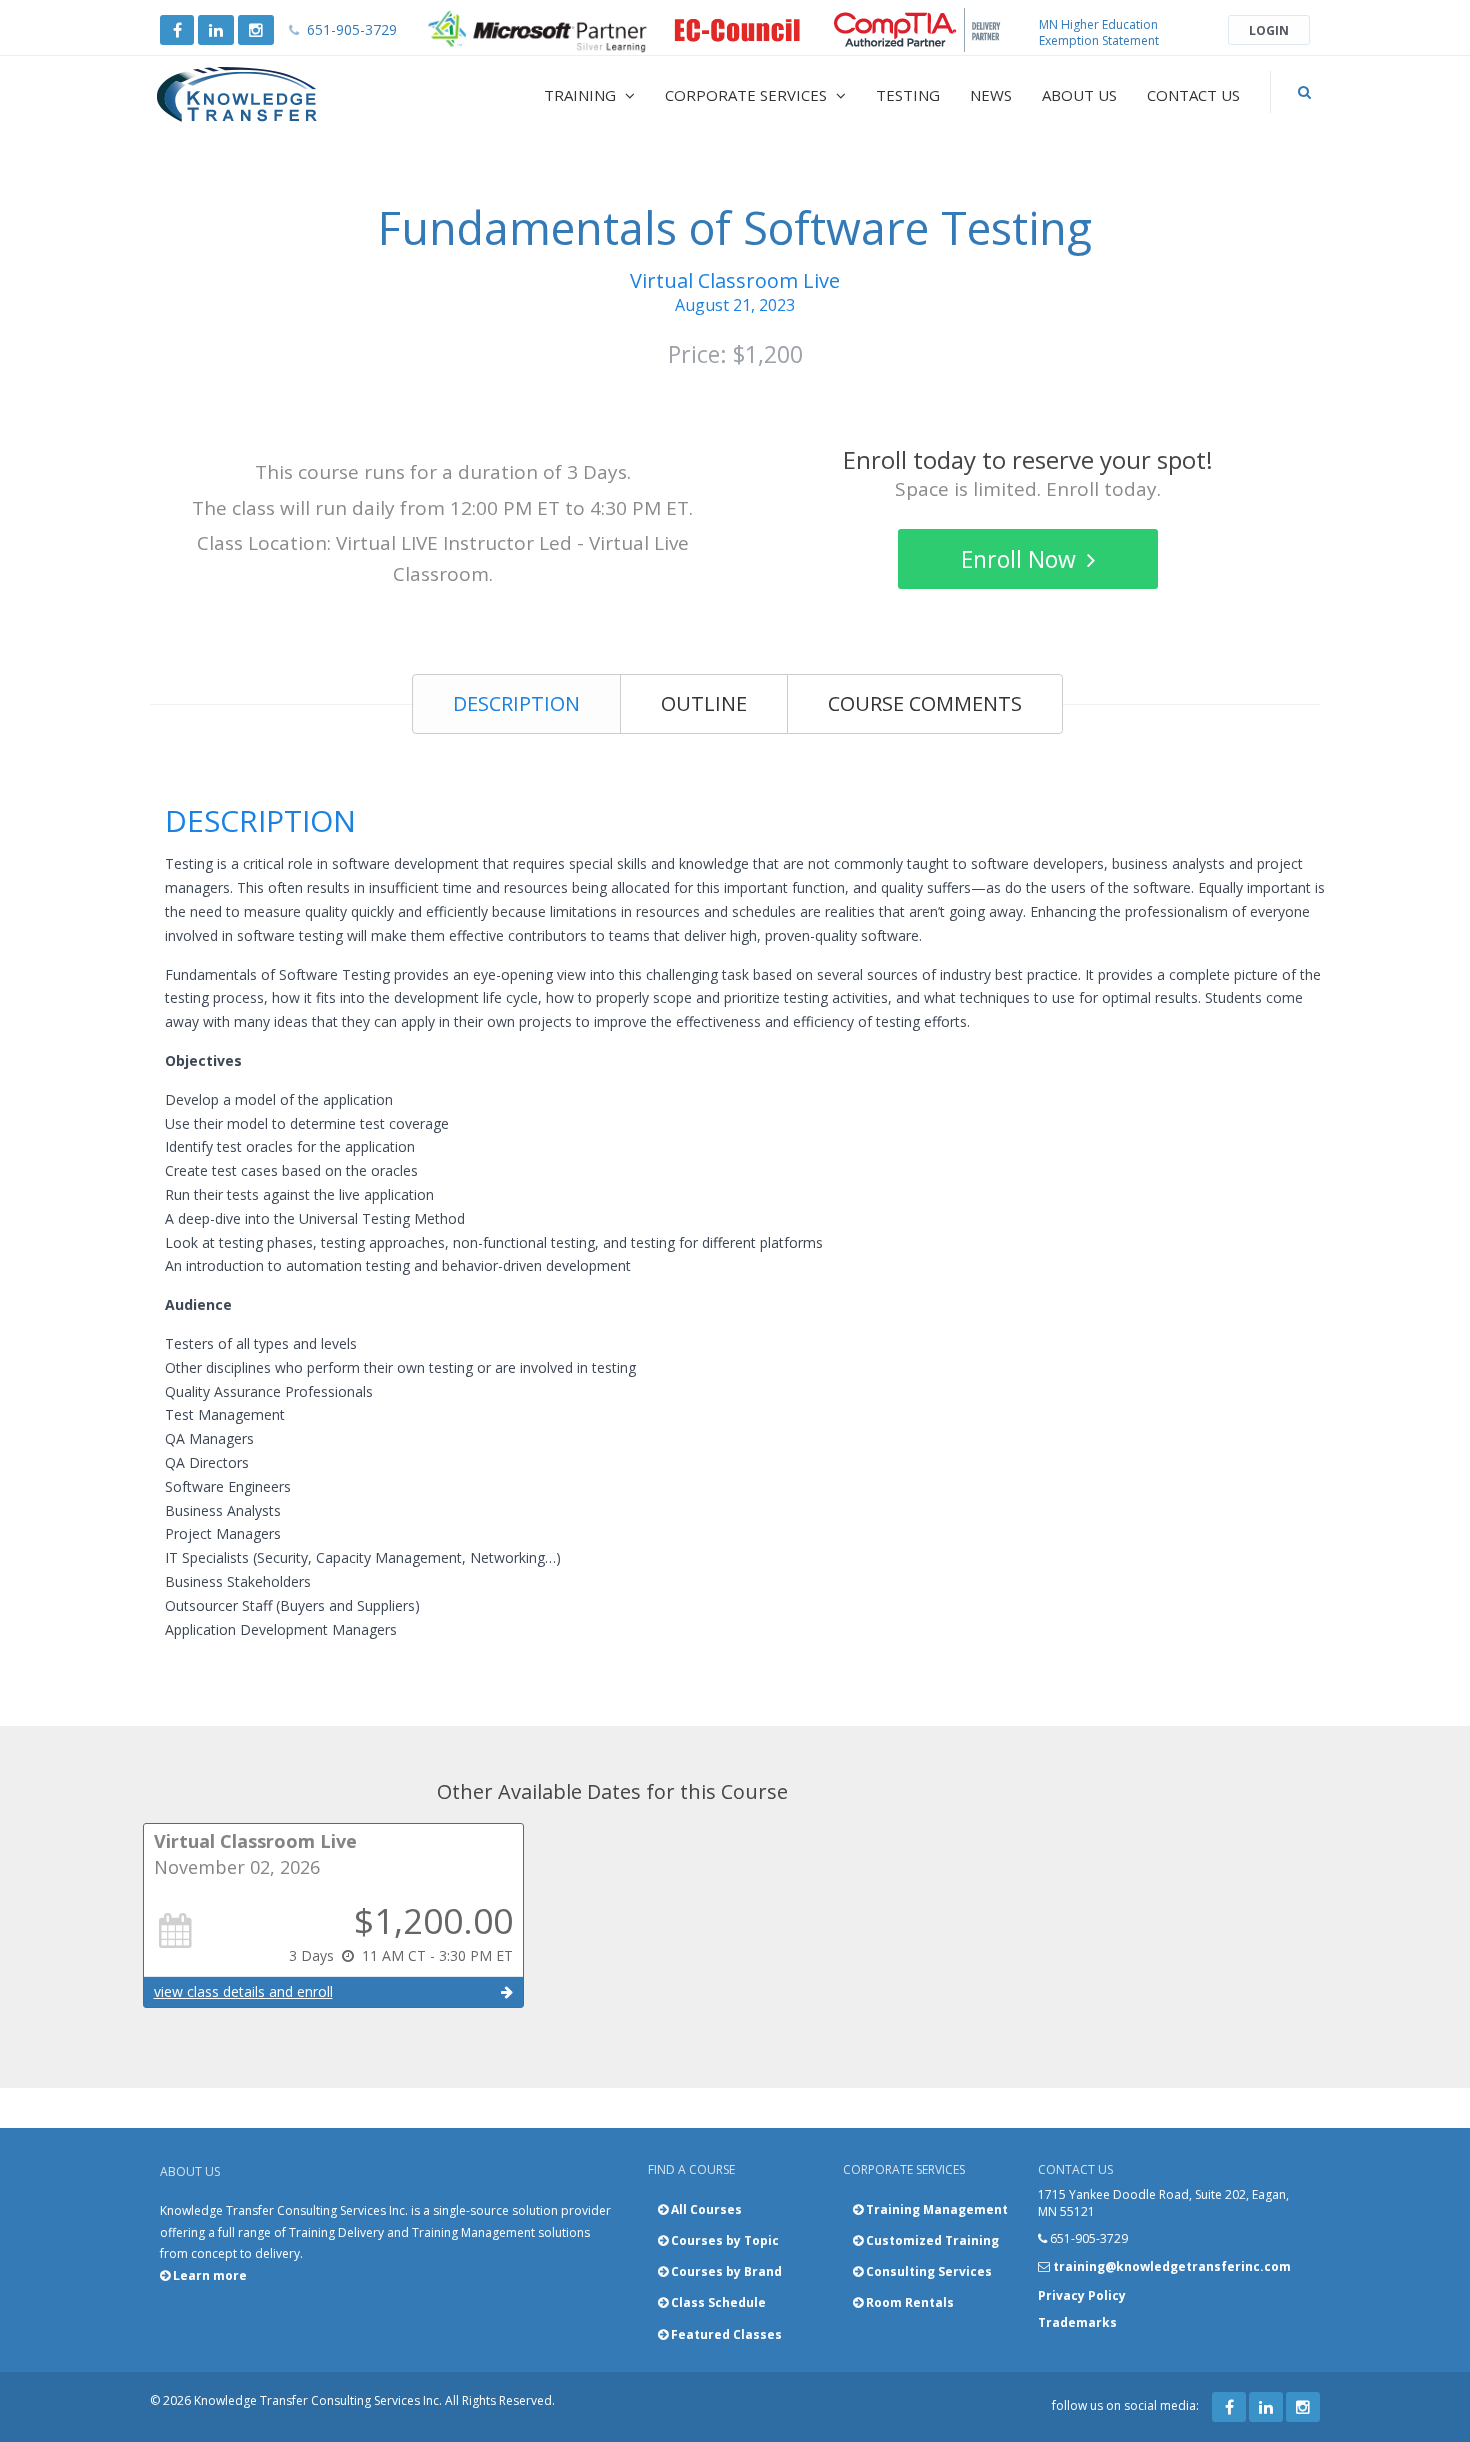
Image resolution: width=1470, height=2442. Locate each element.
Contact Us (1193, 95)
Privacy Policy (1082, 2295)
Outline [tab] (704, 703)
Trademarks (1077, 2322)
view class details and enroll (243, 1991)
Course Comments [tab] (925, 703)
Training (582, 95)
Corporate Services (748, 95)
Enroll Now (1021, 559)
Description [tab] (516, 703)
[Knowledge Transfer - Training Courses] (279, 95)
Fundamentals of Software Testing (735, 227)
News (991, 95)
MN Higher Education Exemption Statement (1099, 32)
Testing (908, 95)
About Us (1079, 95)
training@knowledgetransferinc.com (1172, 2266)
